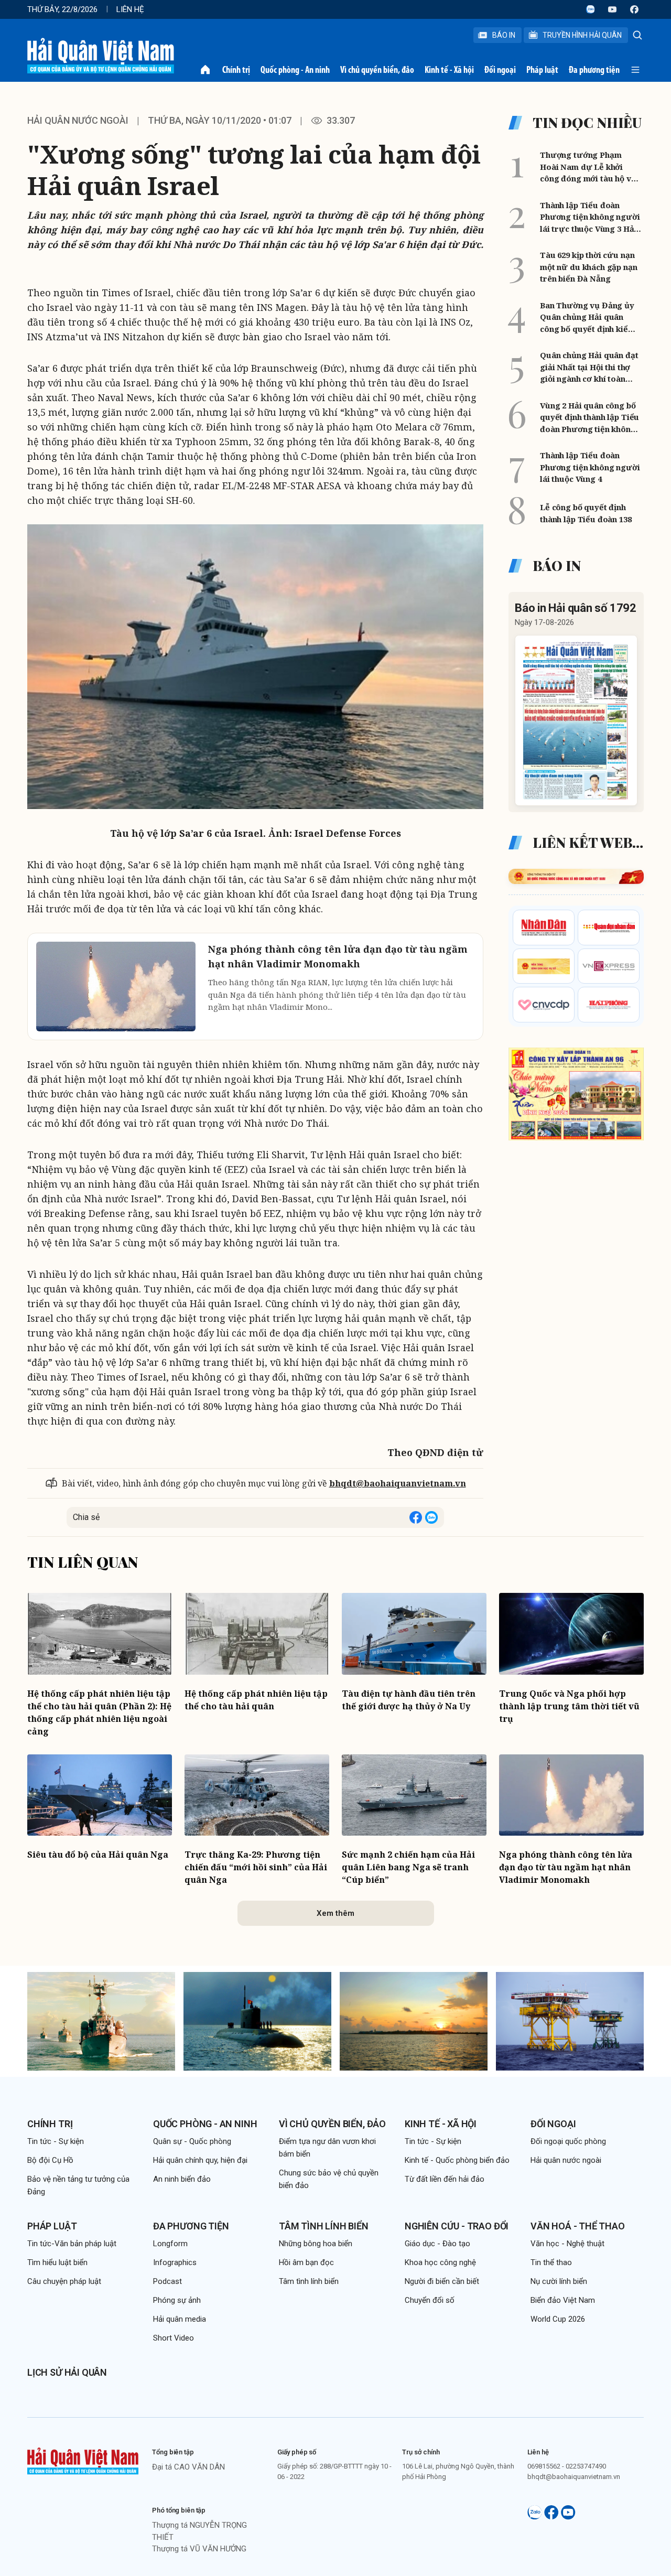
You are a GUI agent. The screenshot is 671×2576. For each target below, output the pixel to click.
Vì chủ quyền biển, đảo (377, 70)
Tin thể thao (551, 2262)
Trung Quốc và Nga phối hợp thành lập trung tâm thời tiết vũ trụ (569, 1706)
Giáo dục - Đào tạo (437, 2244)
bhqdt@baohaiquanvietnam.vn (398, 1483)
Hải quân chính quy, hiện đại (200, 2160)
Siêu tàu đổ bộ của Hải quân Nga (98, 1855)
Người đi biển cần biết (442, 2281)
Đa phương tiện (594, 70)
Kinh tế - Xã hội (449, 70)
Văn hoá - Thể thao (578, 2226)
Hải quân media (180, 2319)
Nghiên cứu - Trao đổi (457, 2226)
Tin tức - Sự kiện (56, 2141)
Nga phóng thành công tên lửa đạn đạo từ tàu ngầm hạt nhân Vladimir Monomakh (566, 1867)
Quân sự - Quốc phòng (192, 2141)
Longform (170, 2244)
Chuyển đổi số (430, 2300)
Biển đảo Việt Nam (563, 2300)
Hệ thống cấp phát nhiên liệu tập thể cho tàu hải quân (256, 1700)
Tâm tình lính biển (324, 2226)
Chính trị (236, 70)
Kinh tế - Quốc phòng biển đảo (457, 2160)
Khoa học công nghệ (440, 2262)
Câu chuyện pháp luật (64, 2281)
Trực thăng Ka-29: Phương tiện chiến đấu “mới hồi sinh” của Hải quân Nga (256, 1867)
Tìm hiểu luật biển (57, 2262)
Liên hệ (130, 9)
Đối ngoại (500, 70)
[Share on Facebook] (416, 1517)
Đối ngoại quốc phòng (568, 2141)
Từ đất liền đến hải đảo (445, 2179)
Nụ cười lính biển (559, 2281)
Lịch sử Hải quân (67, 2372)
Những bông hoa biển (316, 2244)
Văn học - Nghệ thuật (567, 2244)
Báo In (504, 35)
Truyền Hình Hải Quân (582, 35)
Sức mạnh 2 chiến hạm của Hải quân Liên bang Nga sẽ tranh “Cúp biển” (408, 1867)
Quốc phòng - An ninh (295, 70)
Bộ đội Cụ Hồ (50, 2160)
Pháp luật (542, 70)
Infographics (175, 2262)
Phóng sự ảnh (177, 2300)
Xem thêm (335, 1913)
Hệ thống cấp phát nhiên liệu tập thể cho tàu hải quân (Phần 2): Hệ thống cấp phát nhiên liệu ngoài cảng (99, 1712)
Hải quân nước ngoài (78, 120)
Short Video (174, 2338)
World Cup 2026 (558, 2319)
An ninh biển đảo (182, 2179)
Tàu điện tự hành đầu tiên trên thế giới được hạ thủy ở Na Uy (409, 1700)
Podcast (167, 2281)
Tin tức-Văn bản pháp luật (72, 2244)
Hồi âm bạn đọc (306, 2262)
